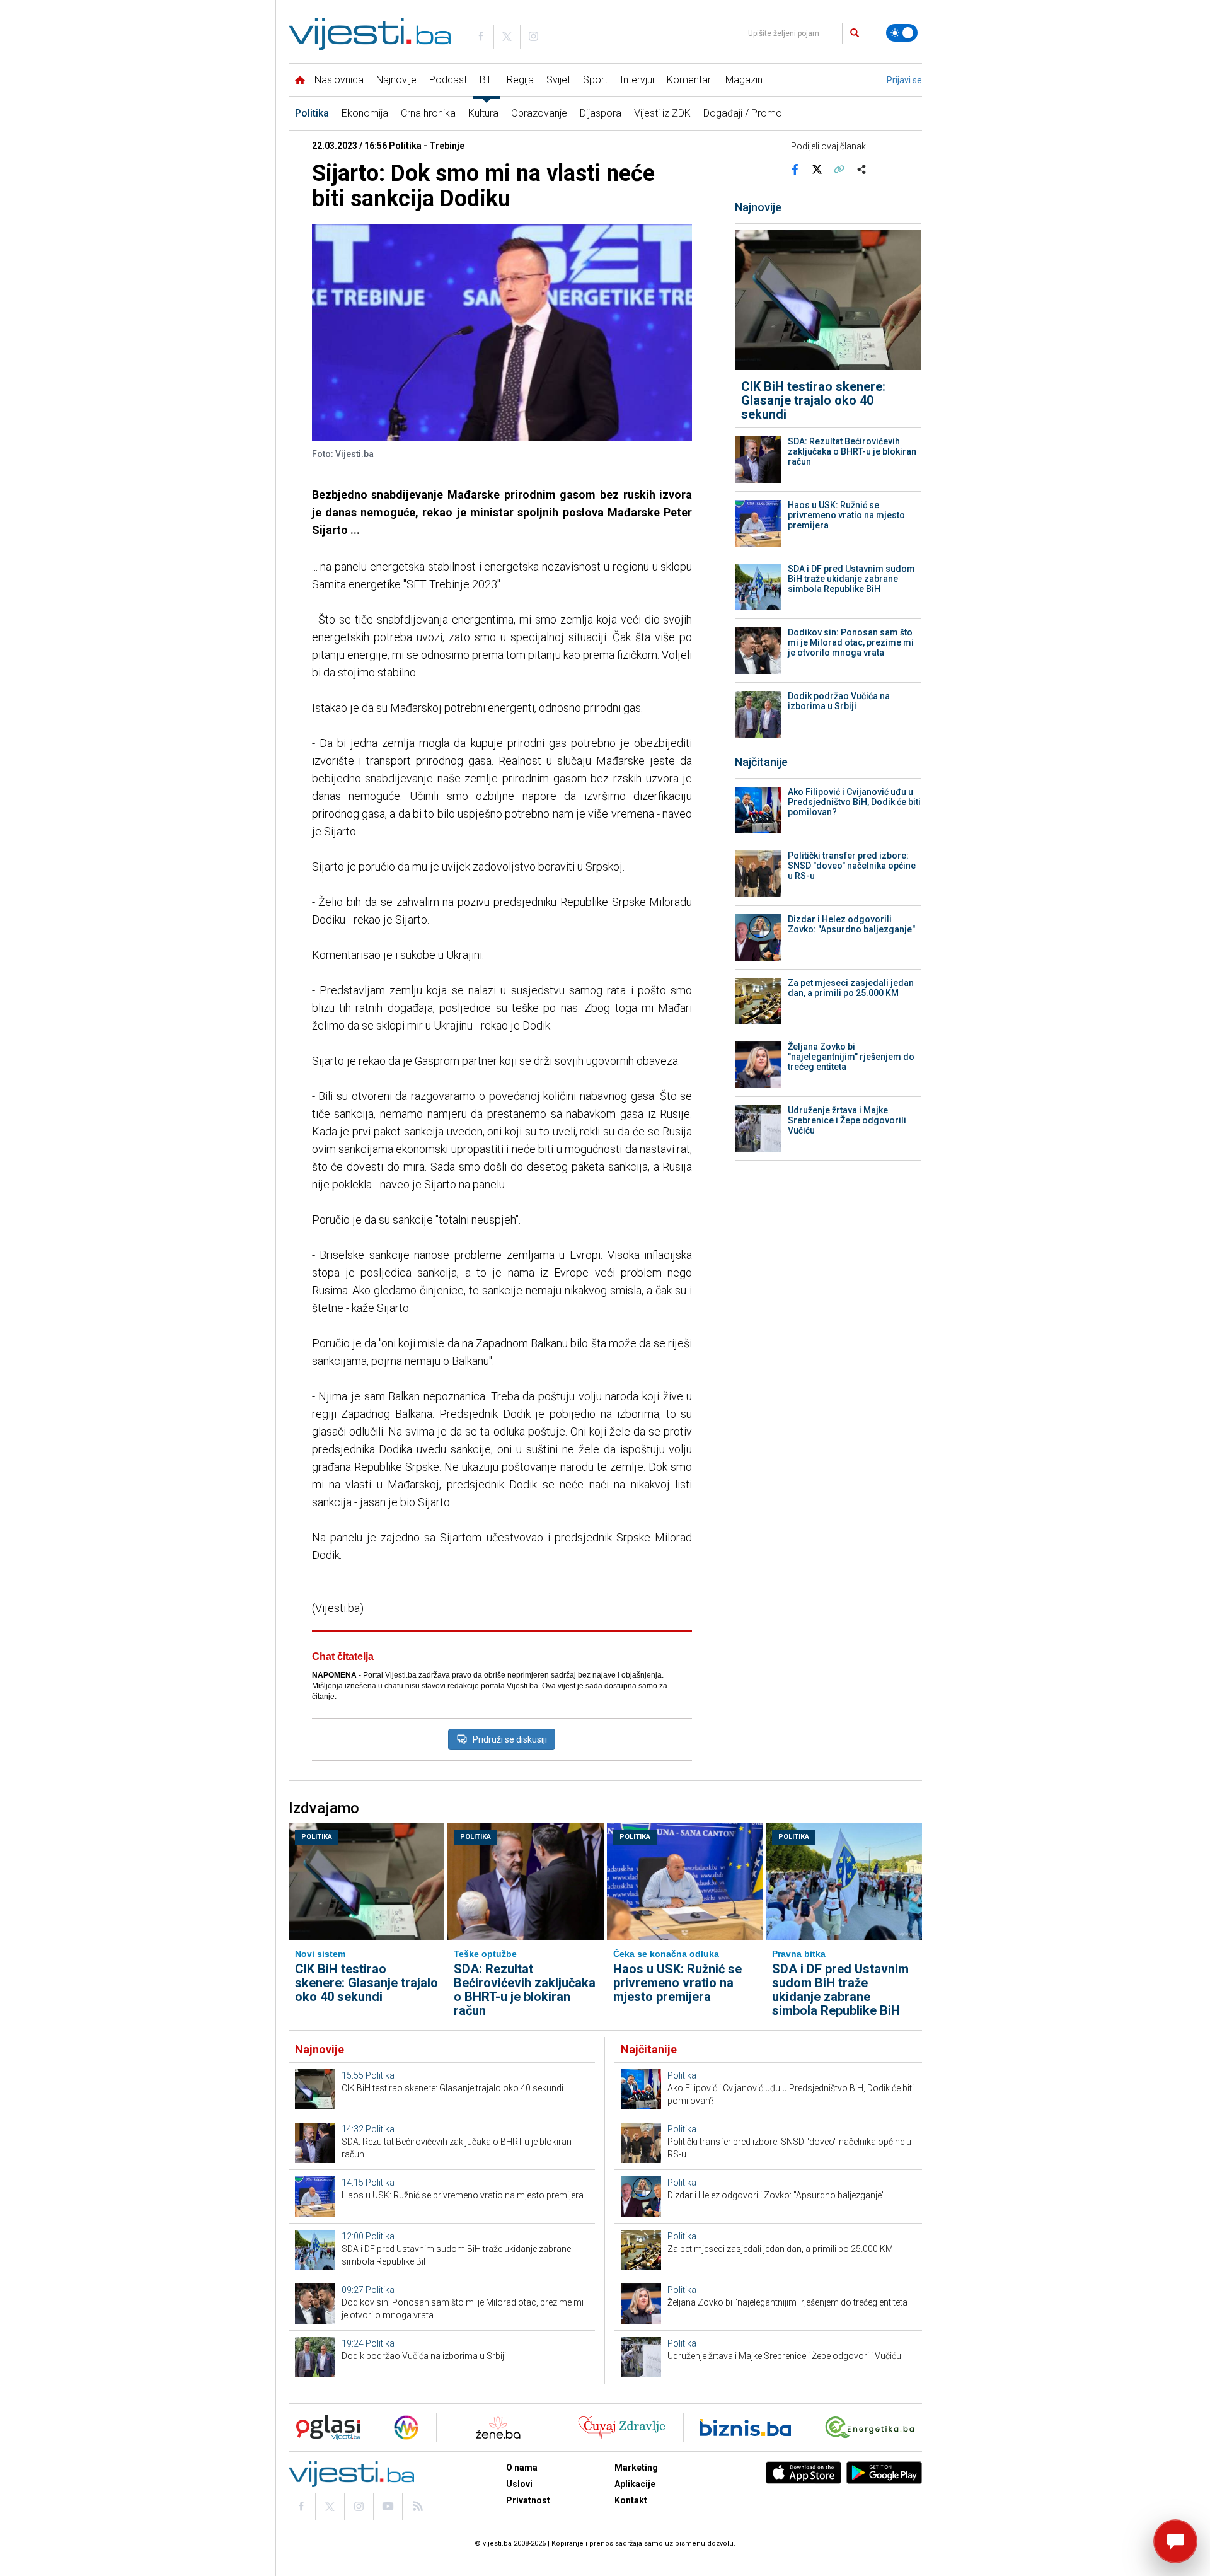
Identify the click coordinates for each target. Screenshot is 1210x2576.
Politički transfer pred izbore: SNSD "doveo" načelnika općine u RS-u (852, 866)
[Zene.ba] (498, 2428)
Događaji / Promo (743, 113)
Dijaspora (601, 113)
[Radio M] (325, 2428)
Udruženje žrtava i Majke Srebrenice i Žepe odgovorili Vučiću (847, 1120)
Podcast (448, 80)
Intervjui (637, 80)
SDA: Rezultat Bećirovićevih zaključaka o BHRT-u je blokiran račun (852, 451)
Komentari (690, 80)
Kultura (483, 113)
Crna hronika (428, 113)
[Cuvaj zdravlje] (622, 2428)
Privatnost (528, 2500)
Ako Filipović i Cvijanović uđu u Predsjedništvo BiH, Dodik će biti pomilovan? (854, 802)
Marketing (636, 2468)
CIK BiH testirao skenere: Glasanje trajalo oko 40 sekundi (813, 400)
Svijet (558, 80)
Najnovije (396, 80)
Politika (312, 113)
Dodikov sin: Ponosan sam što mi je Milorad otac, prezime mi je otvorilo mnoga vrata (851, 642)
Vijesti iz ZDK (662, 113)
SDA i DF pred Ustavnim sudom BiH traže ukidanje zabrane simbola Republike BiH (851, 579)
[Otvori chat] (1175, 2541)
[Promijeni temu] (902, 33)
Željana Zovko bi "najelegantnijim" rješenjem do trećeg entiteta (851, 1057)
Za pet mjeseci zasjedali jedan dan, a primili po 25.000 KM (851, 988)
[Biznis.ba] (745, 2428)
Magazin (744, 80)
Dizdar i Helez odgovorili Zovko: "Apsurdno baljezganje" (851, 924)
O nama (522, 2468)
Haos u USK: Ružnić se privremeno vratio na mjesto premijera (846, 515)
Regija (520, 80)
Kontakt (631, 2500)
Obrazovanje (539, 113)
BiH (487, 80)
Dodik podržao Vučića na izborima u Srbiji (839, 701)
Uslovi (519, 2484)
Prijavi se (904, 80)
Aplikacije (635, 2484)
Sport (595, 80)
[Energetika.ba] (873, 2428)
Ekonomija (365, 113)
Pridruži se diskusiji (510, 1739)
